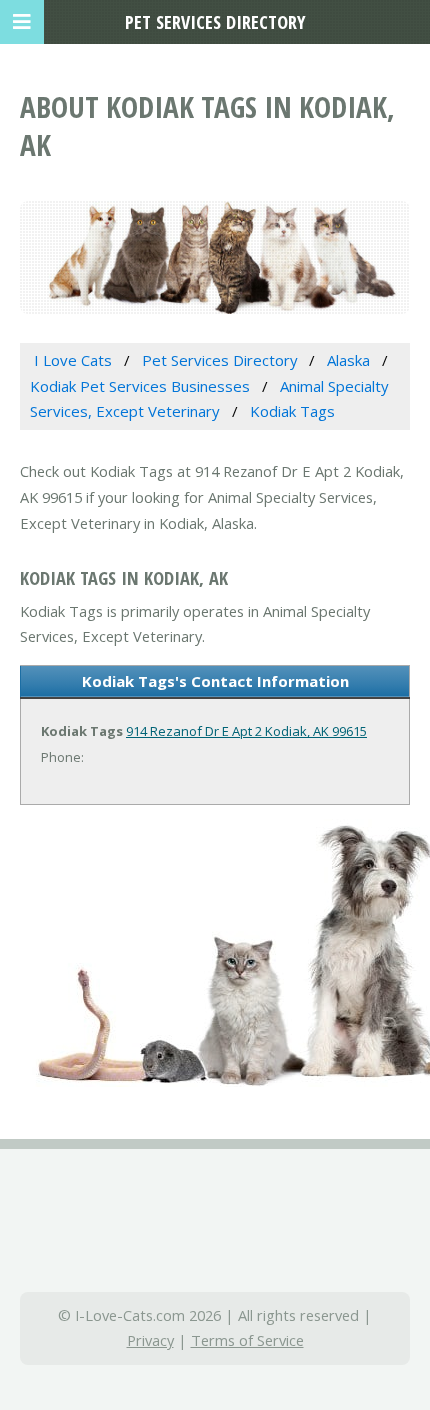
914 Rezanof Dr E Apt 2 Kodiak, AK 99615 (246, 731)
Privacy (150, 1340)
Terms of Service (247, 1340)
